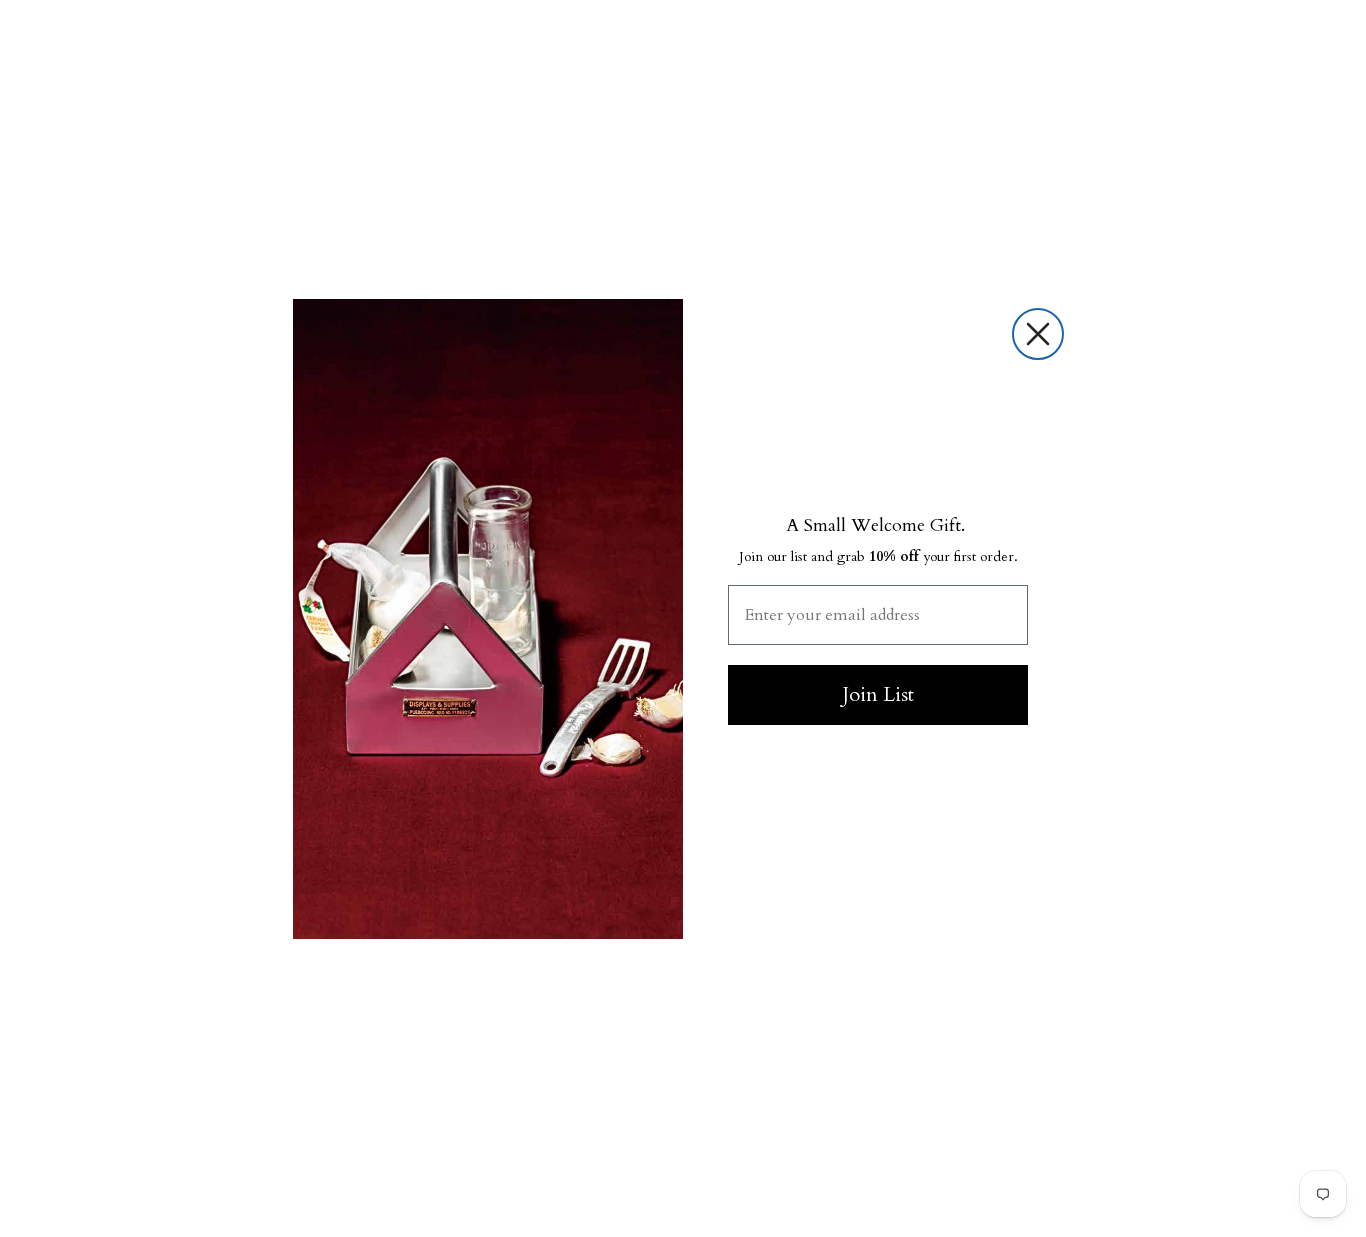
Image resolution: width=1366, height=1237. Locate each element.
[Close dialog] (1038, 334)
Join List (878, 694)
